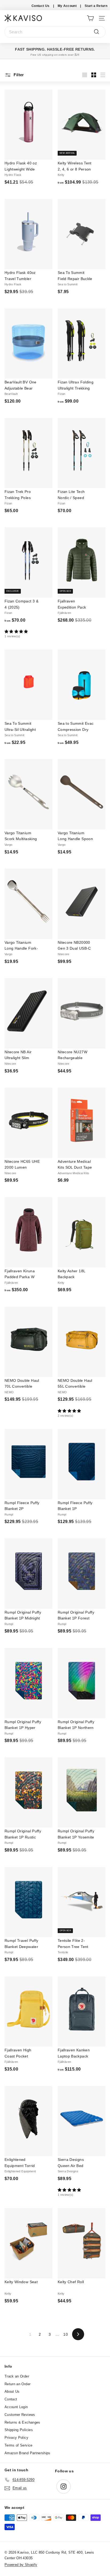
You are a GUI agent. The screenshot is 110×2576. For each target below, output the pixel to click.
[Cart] (90, 18)
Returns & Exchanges (22, 2422)
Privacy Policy (16, 2438)
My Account (67, 6)
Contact (11, 2399)
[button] (28, 632)
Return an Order (17, 2384)
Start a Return (96, 6)
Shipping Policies (19, 2430)
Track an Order (17, 2376)
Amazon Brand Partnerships (27, 2453)
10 (66, 2334)
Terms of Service (19, 2445)
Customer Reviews (20, 2415)
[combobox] (55, 32)
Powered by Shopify (21, 2565)
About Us (12, 2391)
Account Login (16, 2407)
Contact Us (41, 6)
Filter (18, 75)
